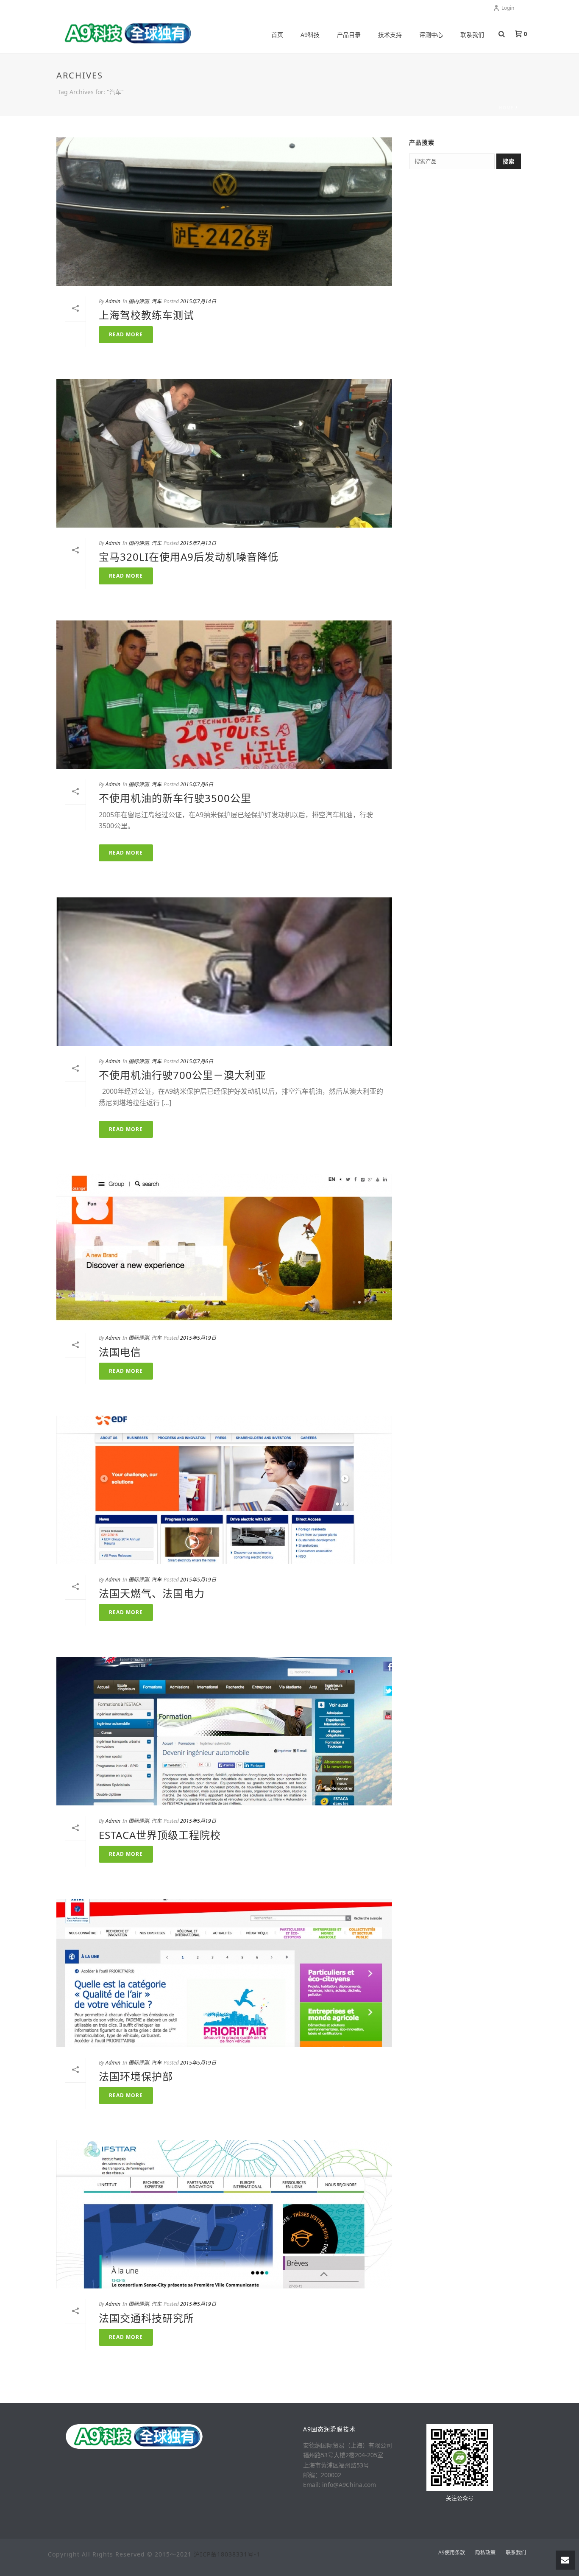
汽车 (156, 301)
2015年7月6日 (197, 784)
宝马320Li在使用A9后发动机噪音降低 (189, 557)
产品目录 (349, 35)
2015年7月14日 (198, 301)
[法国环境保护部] (224, 1973)
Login (508, 8)
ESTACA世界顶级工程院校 (160, 1835)
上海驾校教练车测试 (146, 315)
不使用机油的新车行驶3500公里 (175, 798)
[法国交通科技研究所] (224, 2214)
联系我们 (472, 35)
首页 (277, 35)
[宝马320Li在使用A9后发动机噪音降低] (224, 453)
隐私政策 (485, 2553)
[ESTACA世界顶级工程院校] (224, 1731)
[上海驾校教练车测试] (224, 212)
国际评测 (139, 784)
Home (506, 108)
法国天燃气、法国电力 (152, 1593)
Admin (113, 301)
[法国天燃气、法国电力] (224, 1490)
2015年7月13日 (198, 543)
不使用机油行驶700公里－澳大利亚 (182, 1075)
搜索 (509, 161)
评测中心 (431, 35)
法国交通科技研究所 (146, 2318)
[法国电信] (224, 1248)
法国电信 (120, 1352)
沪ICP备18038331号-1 (227, 2554)
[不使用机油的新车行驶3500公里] (224, 695)
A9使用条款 (452, 2553)
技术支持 (390, 35)
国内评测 (139, 301)
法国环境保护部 (136, 2076)
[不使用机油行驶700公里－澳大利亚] (224, 972)
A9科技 (310, 35)
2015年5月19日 (198, 1338)
